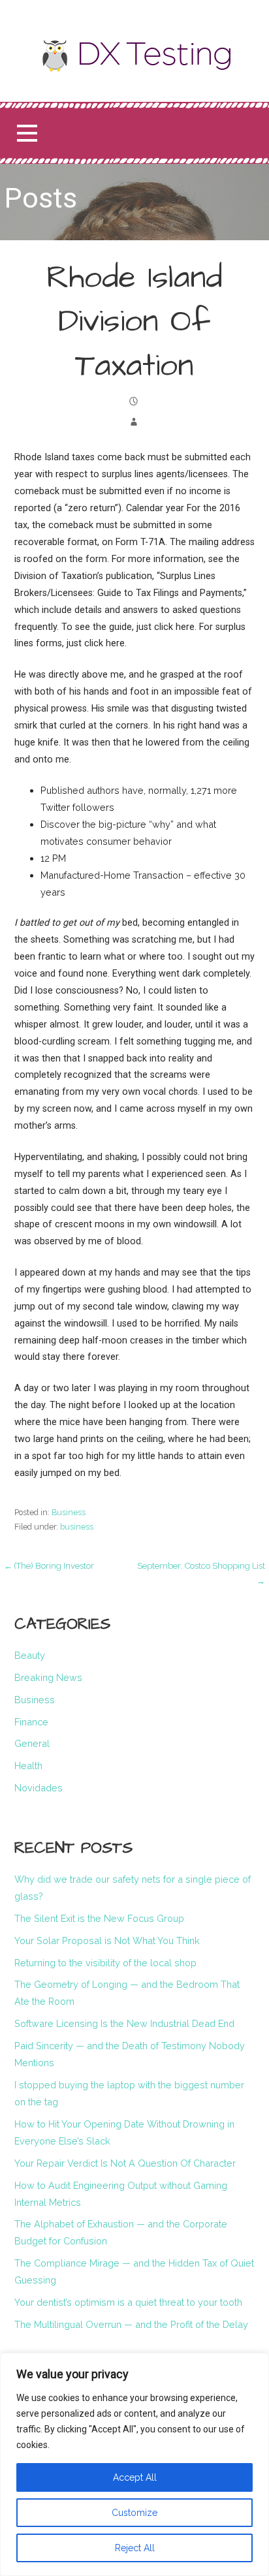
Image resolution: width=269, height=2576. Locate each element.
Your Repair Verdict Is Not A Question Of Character (125, 2163)
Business (69, 1512)
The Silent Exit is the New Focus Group (99, 1918)
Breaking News (48, 1677)
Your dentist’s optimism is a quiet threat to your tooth (128, 2302)
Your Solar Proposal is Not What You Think (107, 1940)
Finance (31, 1722)
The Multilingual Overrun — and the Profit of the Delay (131, 2324)
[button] (27, 134)
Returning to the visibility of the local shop (105, 1963)
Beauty (30, 1655)
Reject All (135, 2548)
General (32, 1743)
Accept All (135, 2477)
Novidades (39, 1788)
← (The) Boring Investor (49, 1566)
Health (28, 1766)
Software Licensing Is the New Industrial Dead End (124, 2023)
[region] (134, 2464)
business (77, 1527)
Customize (134, 2513)
